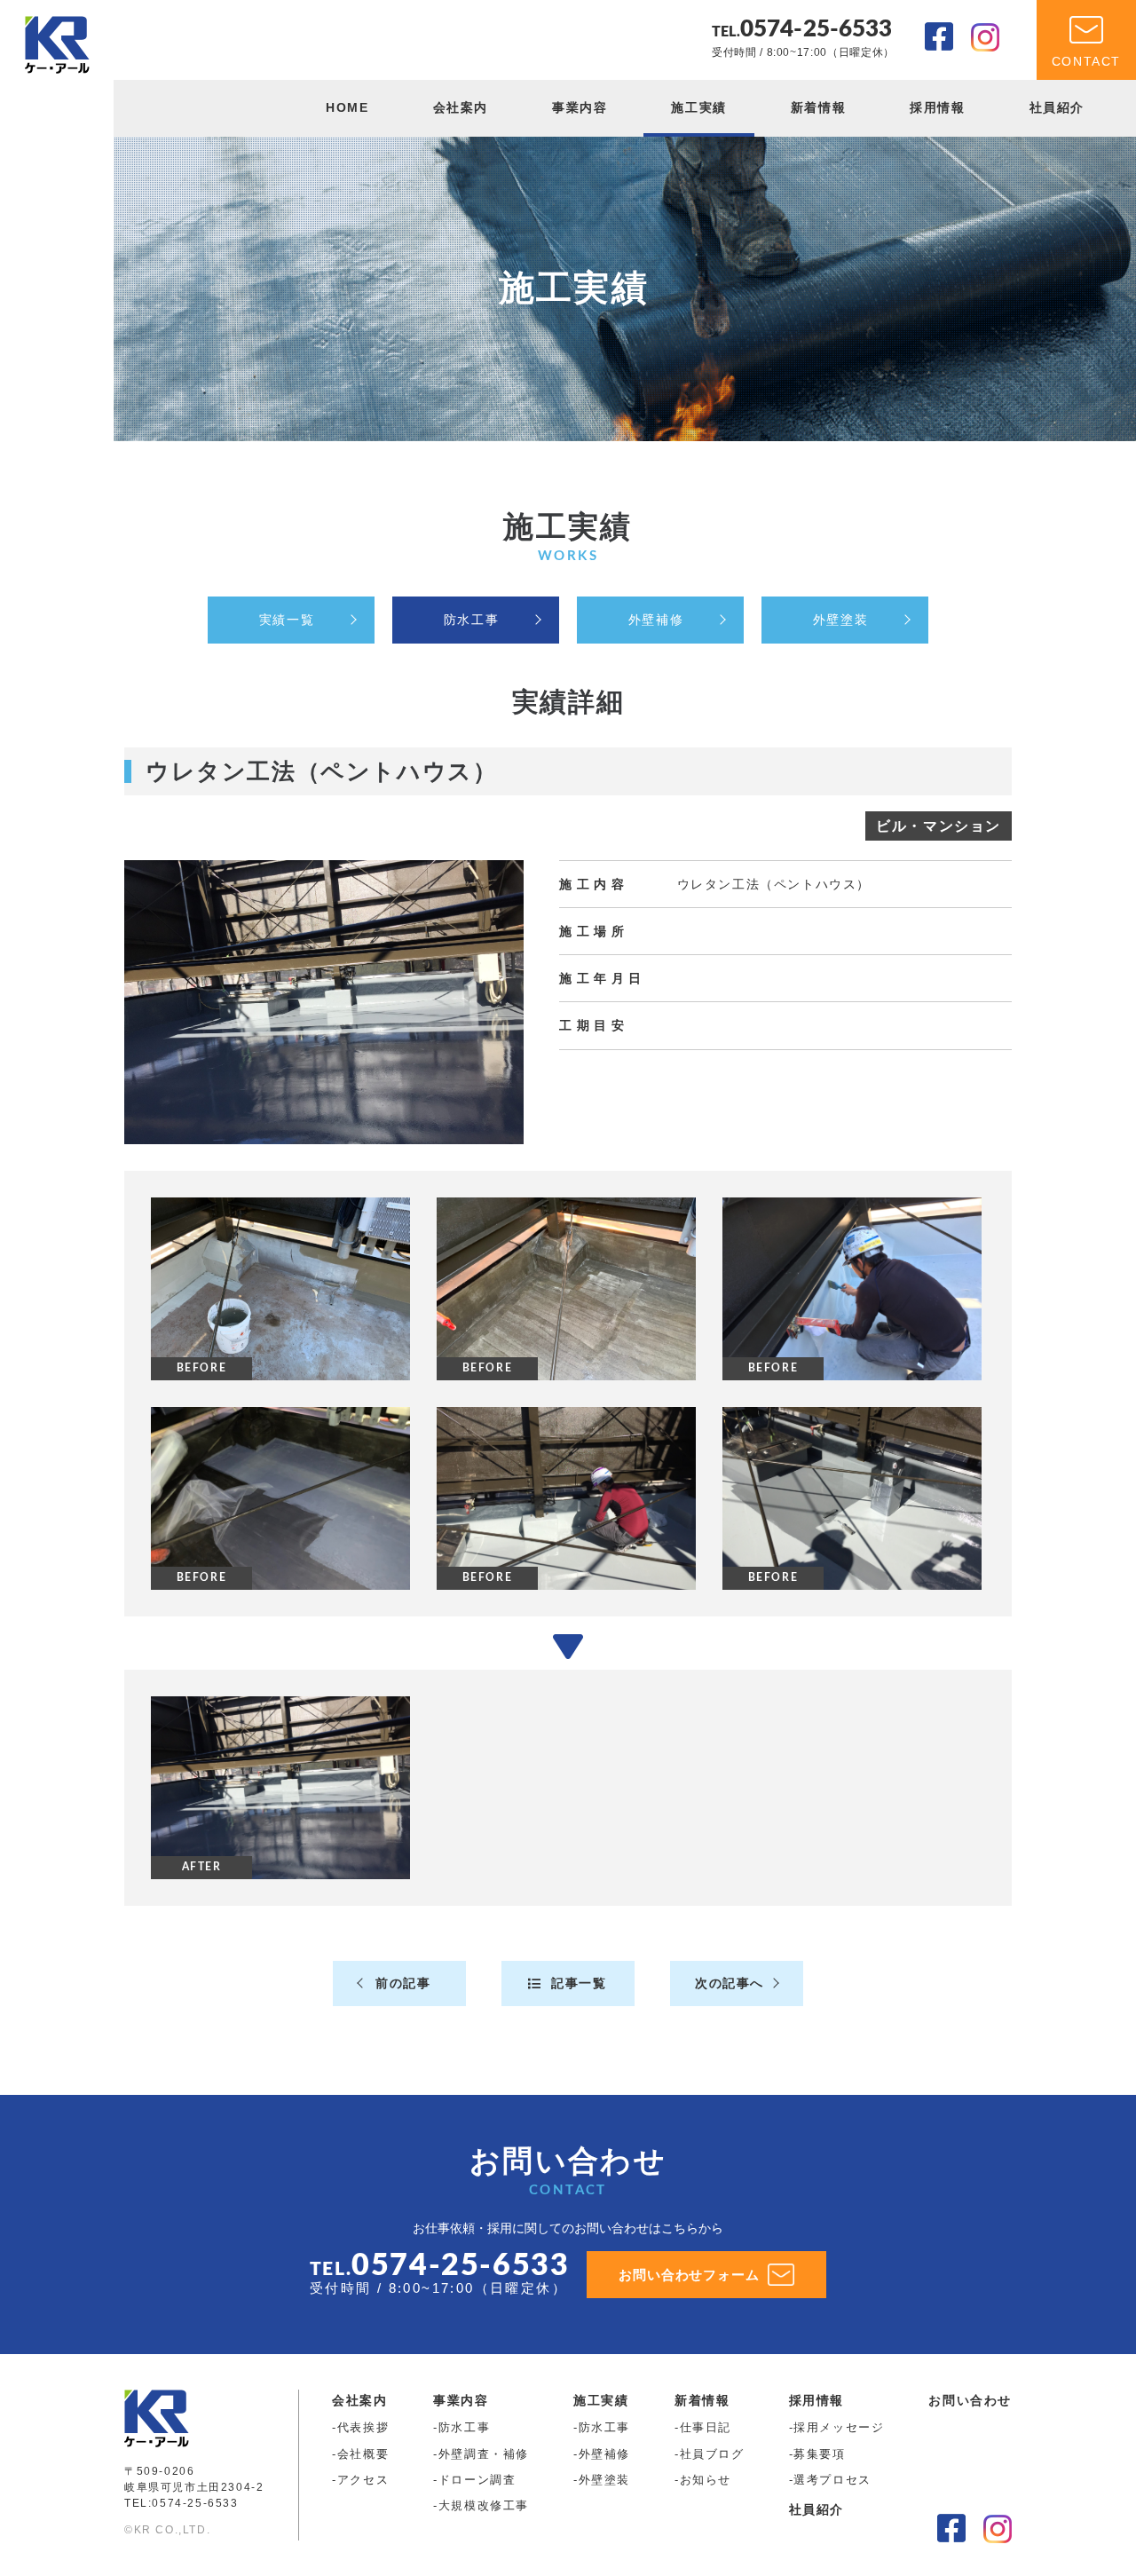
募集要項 (819, 2454)
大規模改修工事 (484, 2505)
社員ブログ (712, 2454)
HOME (347, 107)
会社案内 (461, 107)
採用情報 (937, 107)
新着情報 (818, 107)
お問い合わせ (970, 2400)
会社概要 (363, 2454)
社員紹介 (1057, 107)
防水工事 (471, 620)
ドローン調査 (477, 2480)
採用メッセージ (839, 2427)
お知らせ (706, 2480)
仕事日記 (706, 2427)
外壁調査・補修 (484, 2454)
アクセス (363, 2480)
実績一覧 (287, 620)
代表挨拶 (363, 2427)
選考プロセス (832, 2480)
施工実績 (698, 107)
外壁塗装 (840, 620)
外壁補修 (656, 620)
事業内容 (580, 107)
